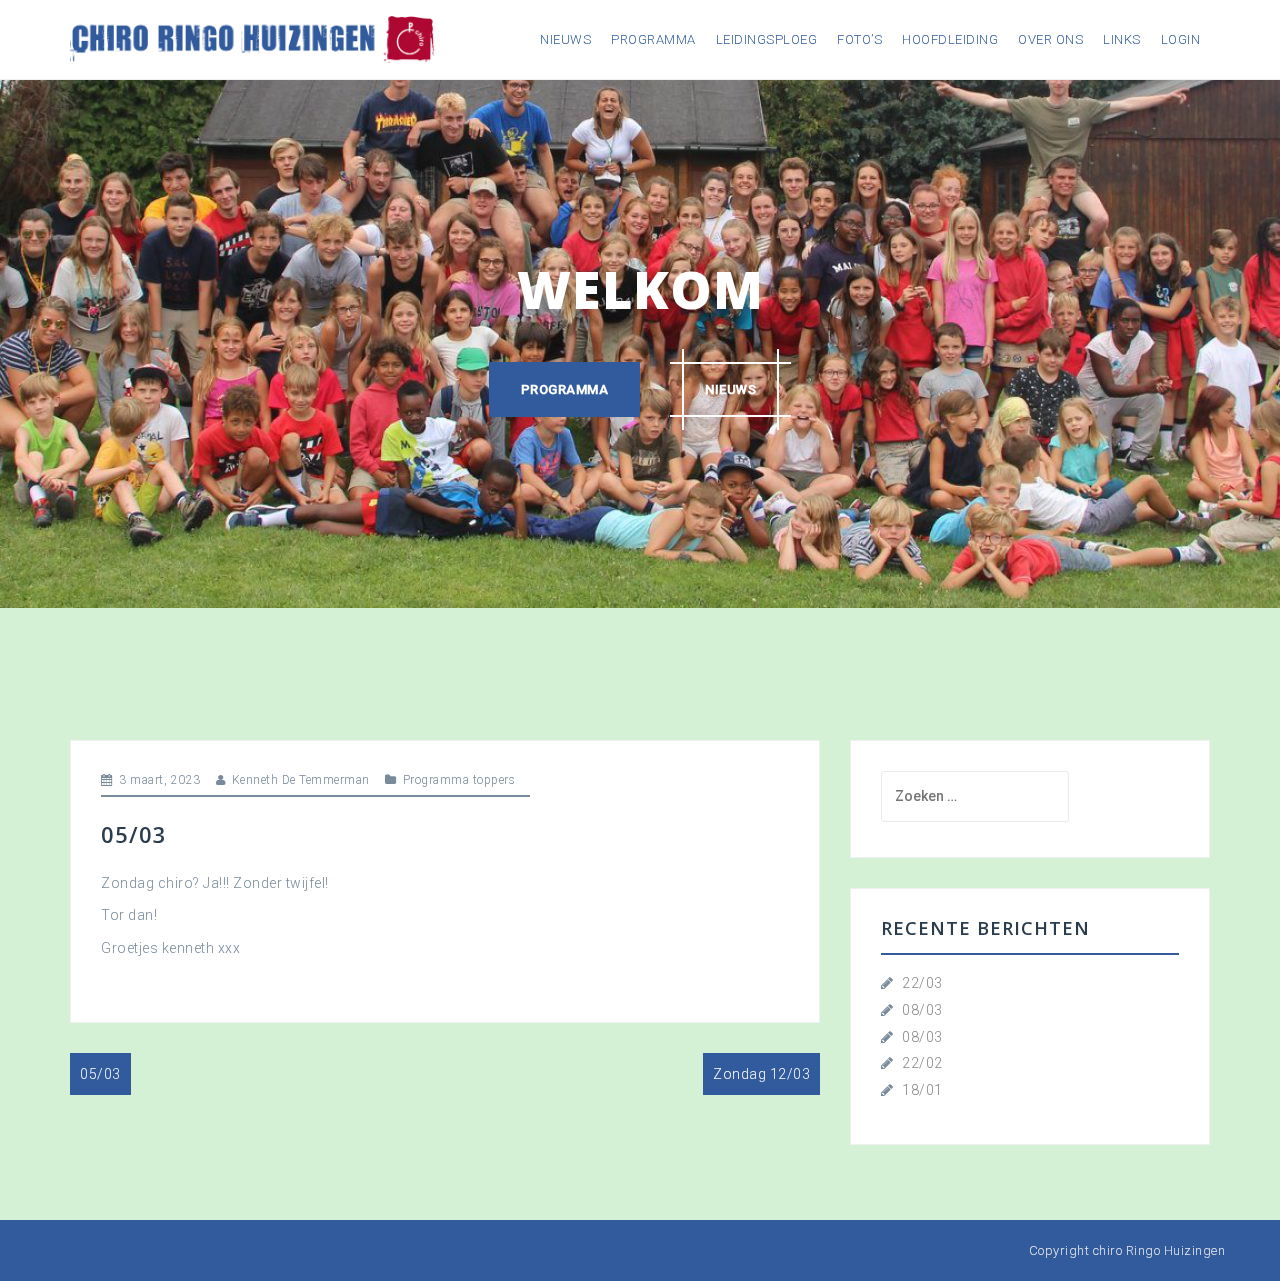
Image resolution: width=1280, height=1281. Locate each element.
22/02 (922, 1063)
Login (1181, 39)
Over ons (1050, 39)
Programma (653, 39)
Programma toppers (459, 780)
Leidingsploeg (767, 39)
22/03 (922, 983)
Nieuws (565, 39)
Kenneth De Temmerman (301, 780)
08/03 (922, 1010)
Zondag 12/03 (761, 1074)
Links (1122, 39)
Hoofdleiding (950, 39)
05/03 (100, 1074)
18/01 (922, 1090)
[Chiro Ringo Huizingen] (252, 38)
